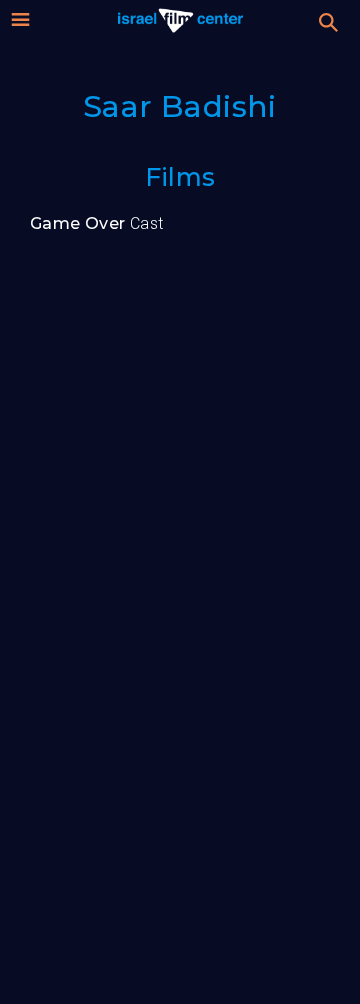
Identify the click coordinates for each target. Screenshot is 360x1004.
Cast (97, 223)
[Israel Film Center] (180, 20)
